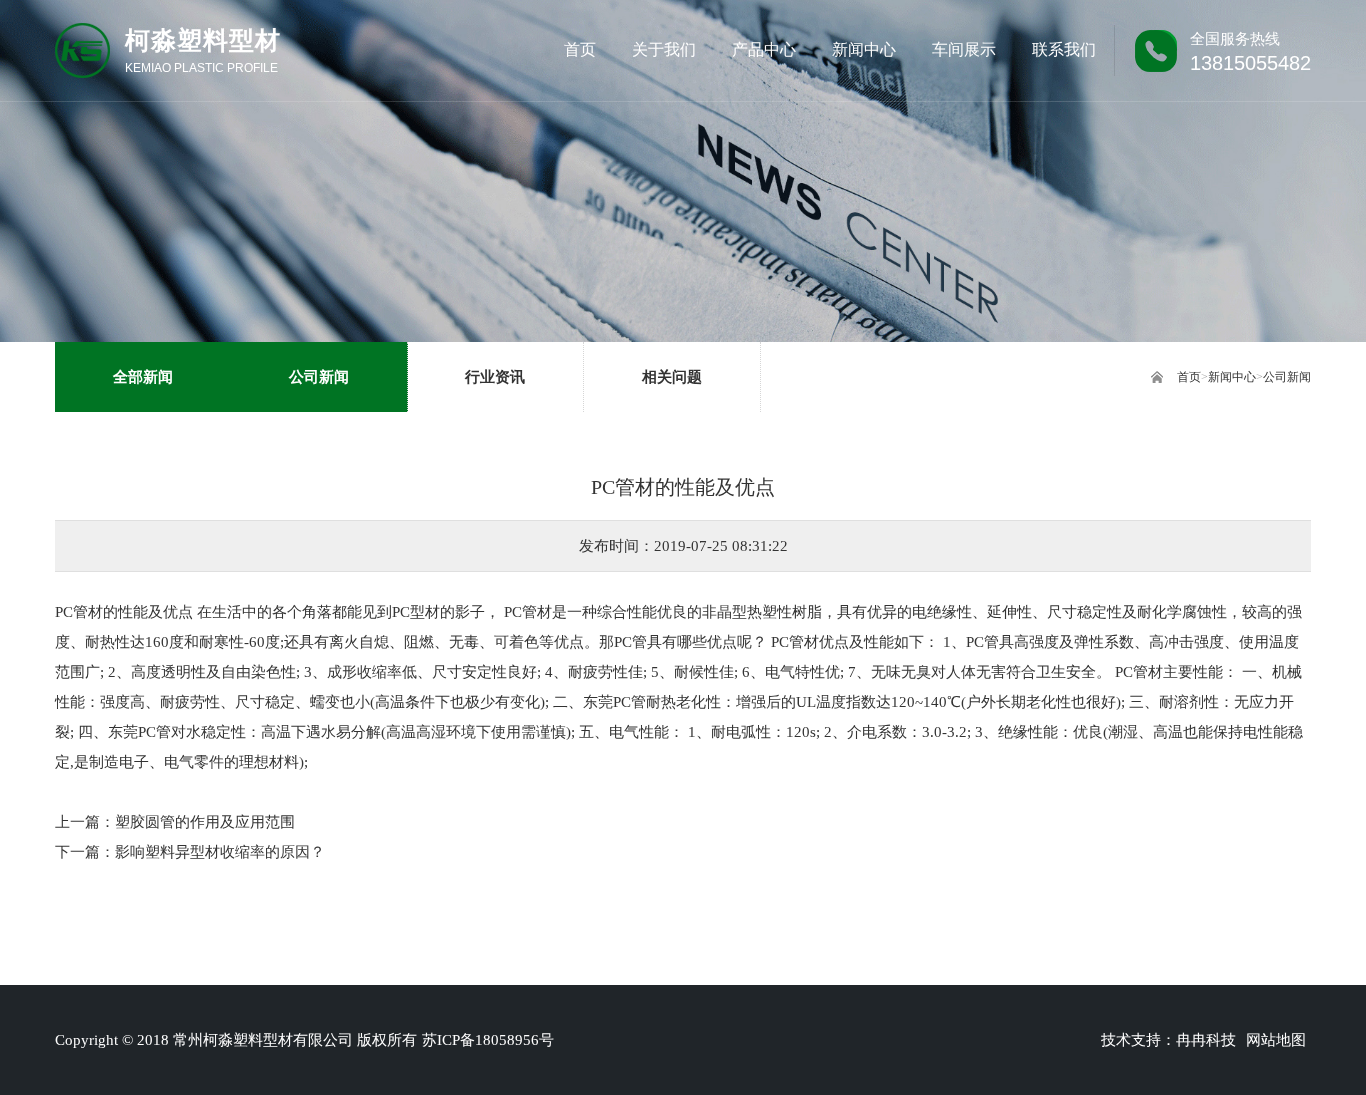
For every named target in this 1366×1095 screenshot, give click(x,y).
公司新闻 (1287, 377)
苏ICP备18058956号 (488, 1040)
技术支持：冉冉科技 (1168, 1040)
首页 (1189, 377)
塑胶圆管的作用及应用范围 (205, 822)
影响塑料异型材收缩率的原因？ (220, 852)
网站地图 (1276, 1040)
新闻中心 (1232, 377)
